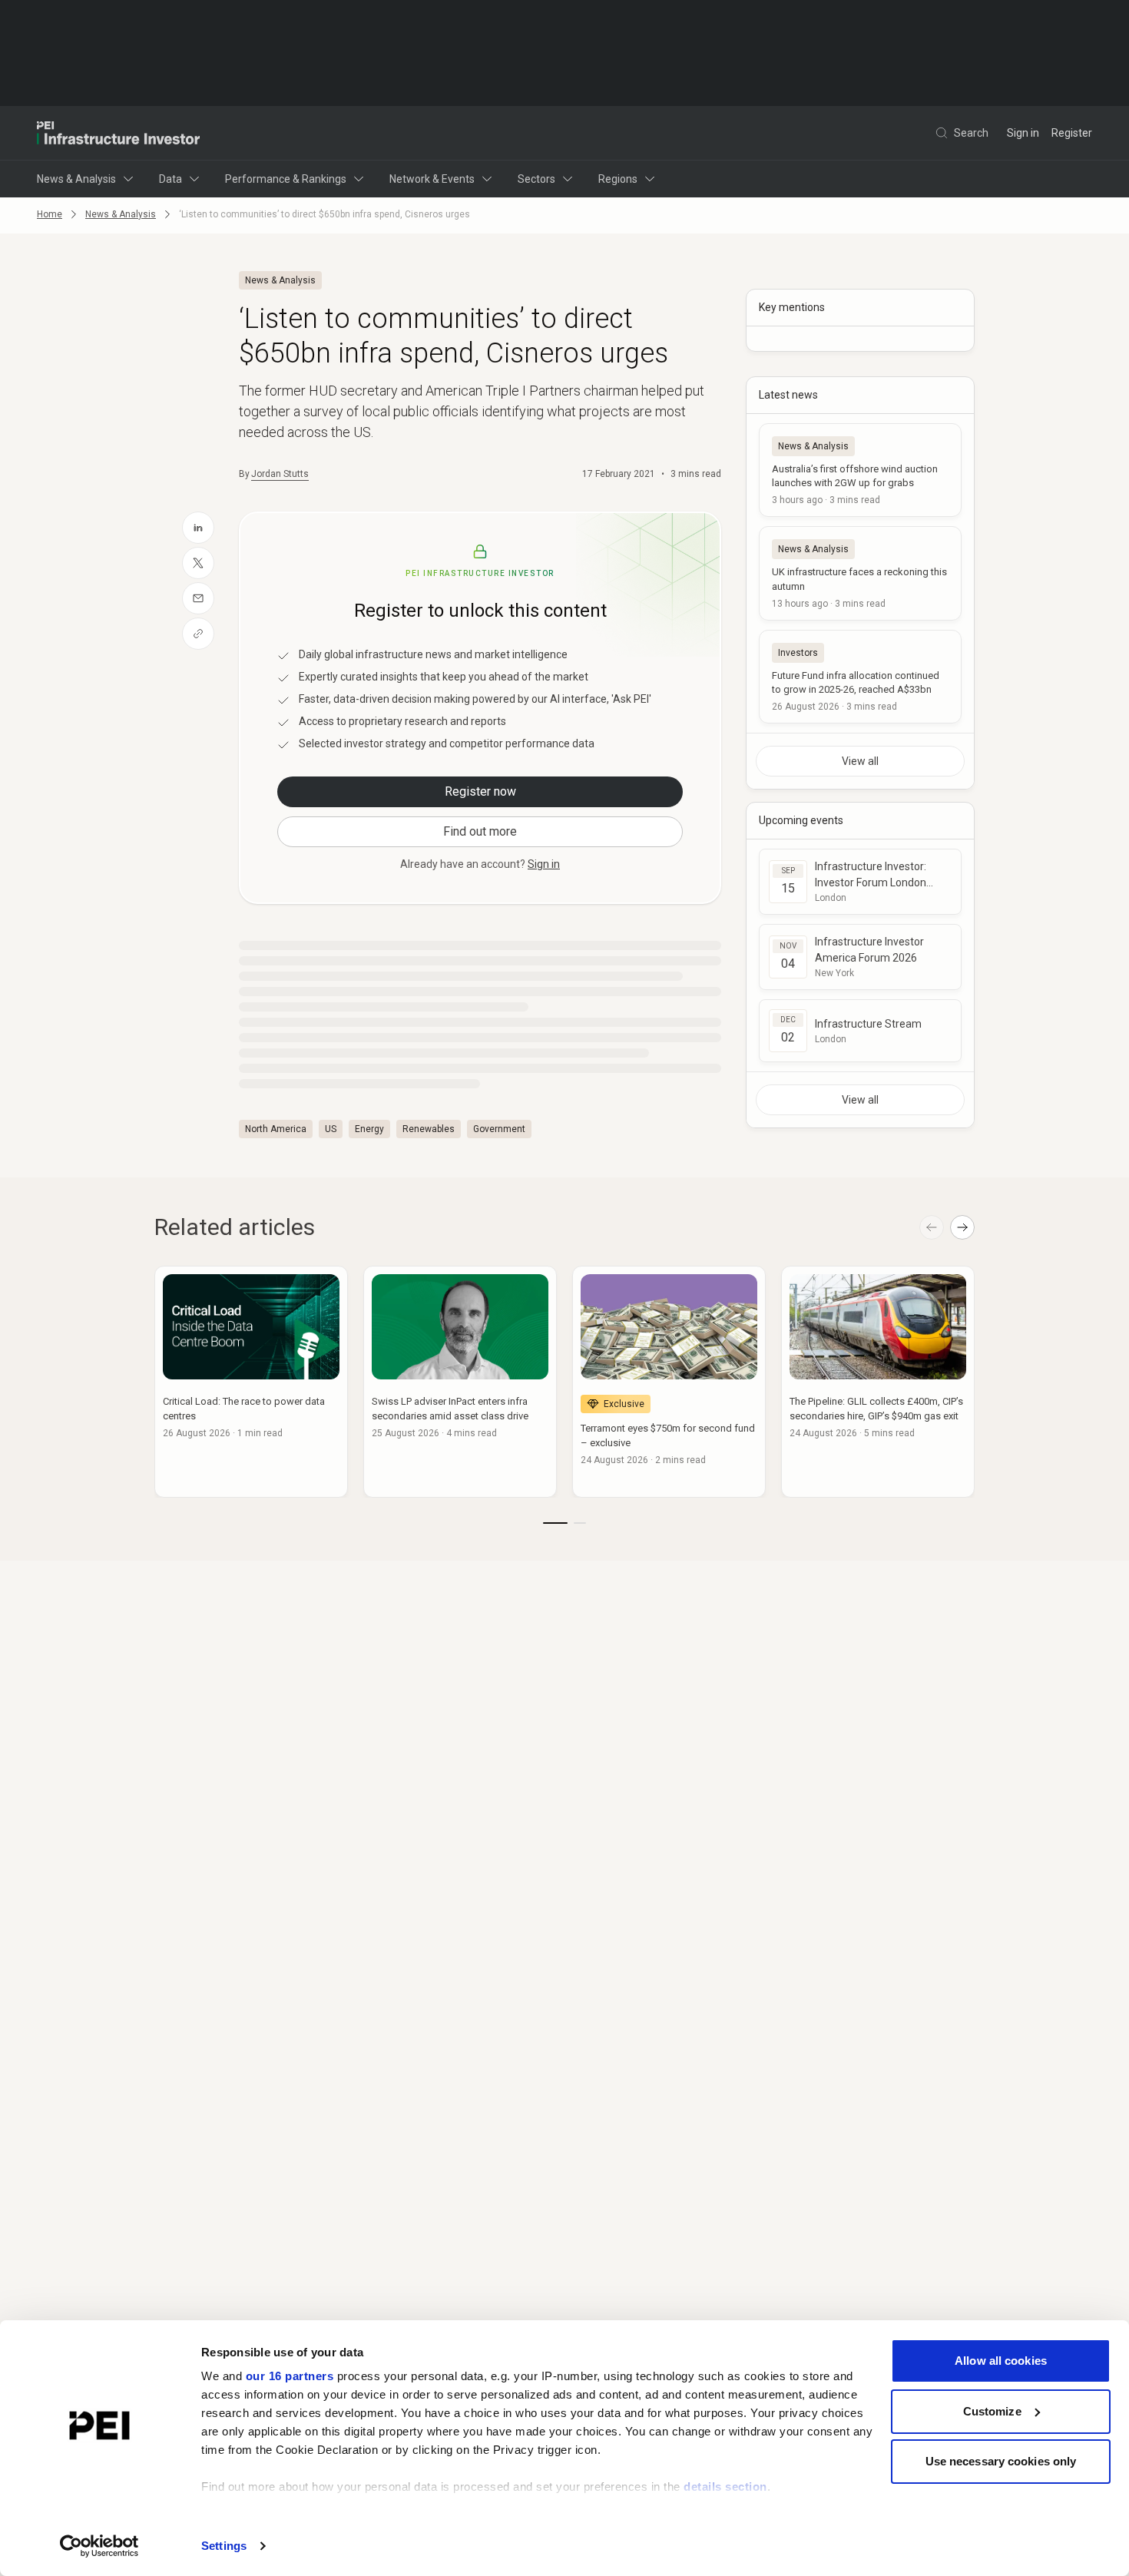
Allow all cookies (1001, 2361)
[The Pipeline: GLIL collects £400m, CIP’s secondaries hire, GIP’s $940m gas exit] (878, 1382)
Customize (992, 2411)
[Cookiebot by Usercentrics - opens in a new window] (99, 2546)
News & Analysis (76, 179)
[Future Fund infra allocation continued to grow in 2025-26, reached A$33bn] (860, 677)
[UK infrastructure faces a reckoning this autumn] (860, 573)
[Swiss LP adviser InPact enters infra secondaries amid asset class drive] (460, 1382)
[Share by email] (198, 598)
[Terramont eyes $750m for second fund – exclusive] (669, 1382)
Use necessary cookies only (1001, 2461)
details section (725, 2487)
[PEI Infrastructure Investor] (118, 133)
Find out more (480, 831)
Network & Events (432, 179)
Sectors (536, 179)
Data (171, 179)
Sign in (1023, 133)
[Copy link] (198, 634)
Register (1072, 133)
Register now (480, 791)
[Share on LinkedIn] (198, 528)
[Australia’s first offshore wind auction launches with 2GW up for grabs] (860, 470)
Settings (224, 2546)
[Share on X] (198, 563)
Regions (618, 179)
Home (50, 214)
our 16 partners (290, 2376)
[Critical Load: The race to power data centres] (251, 1382)
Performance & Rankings (286, 179)
